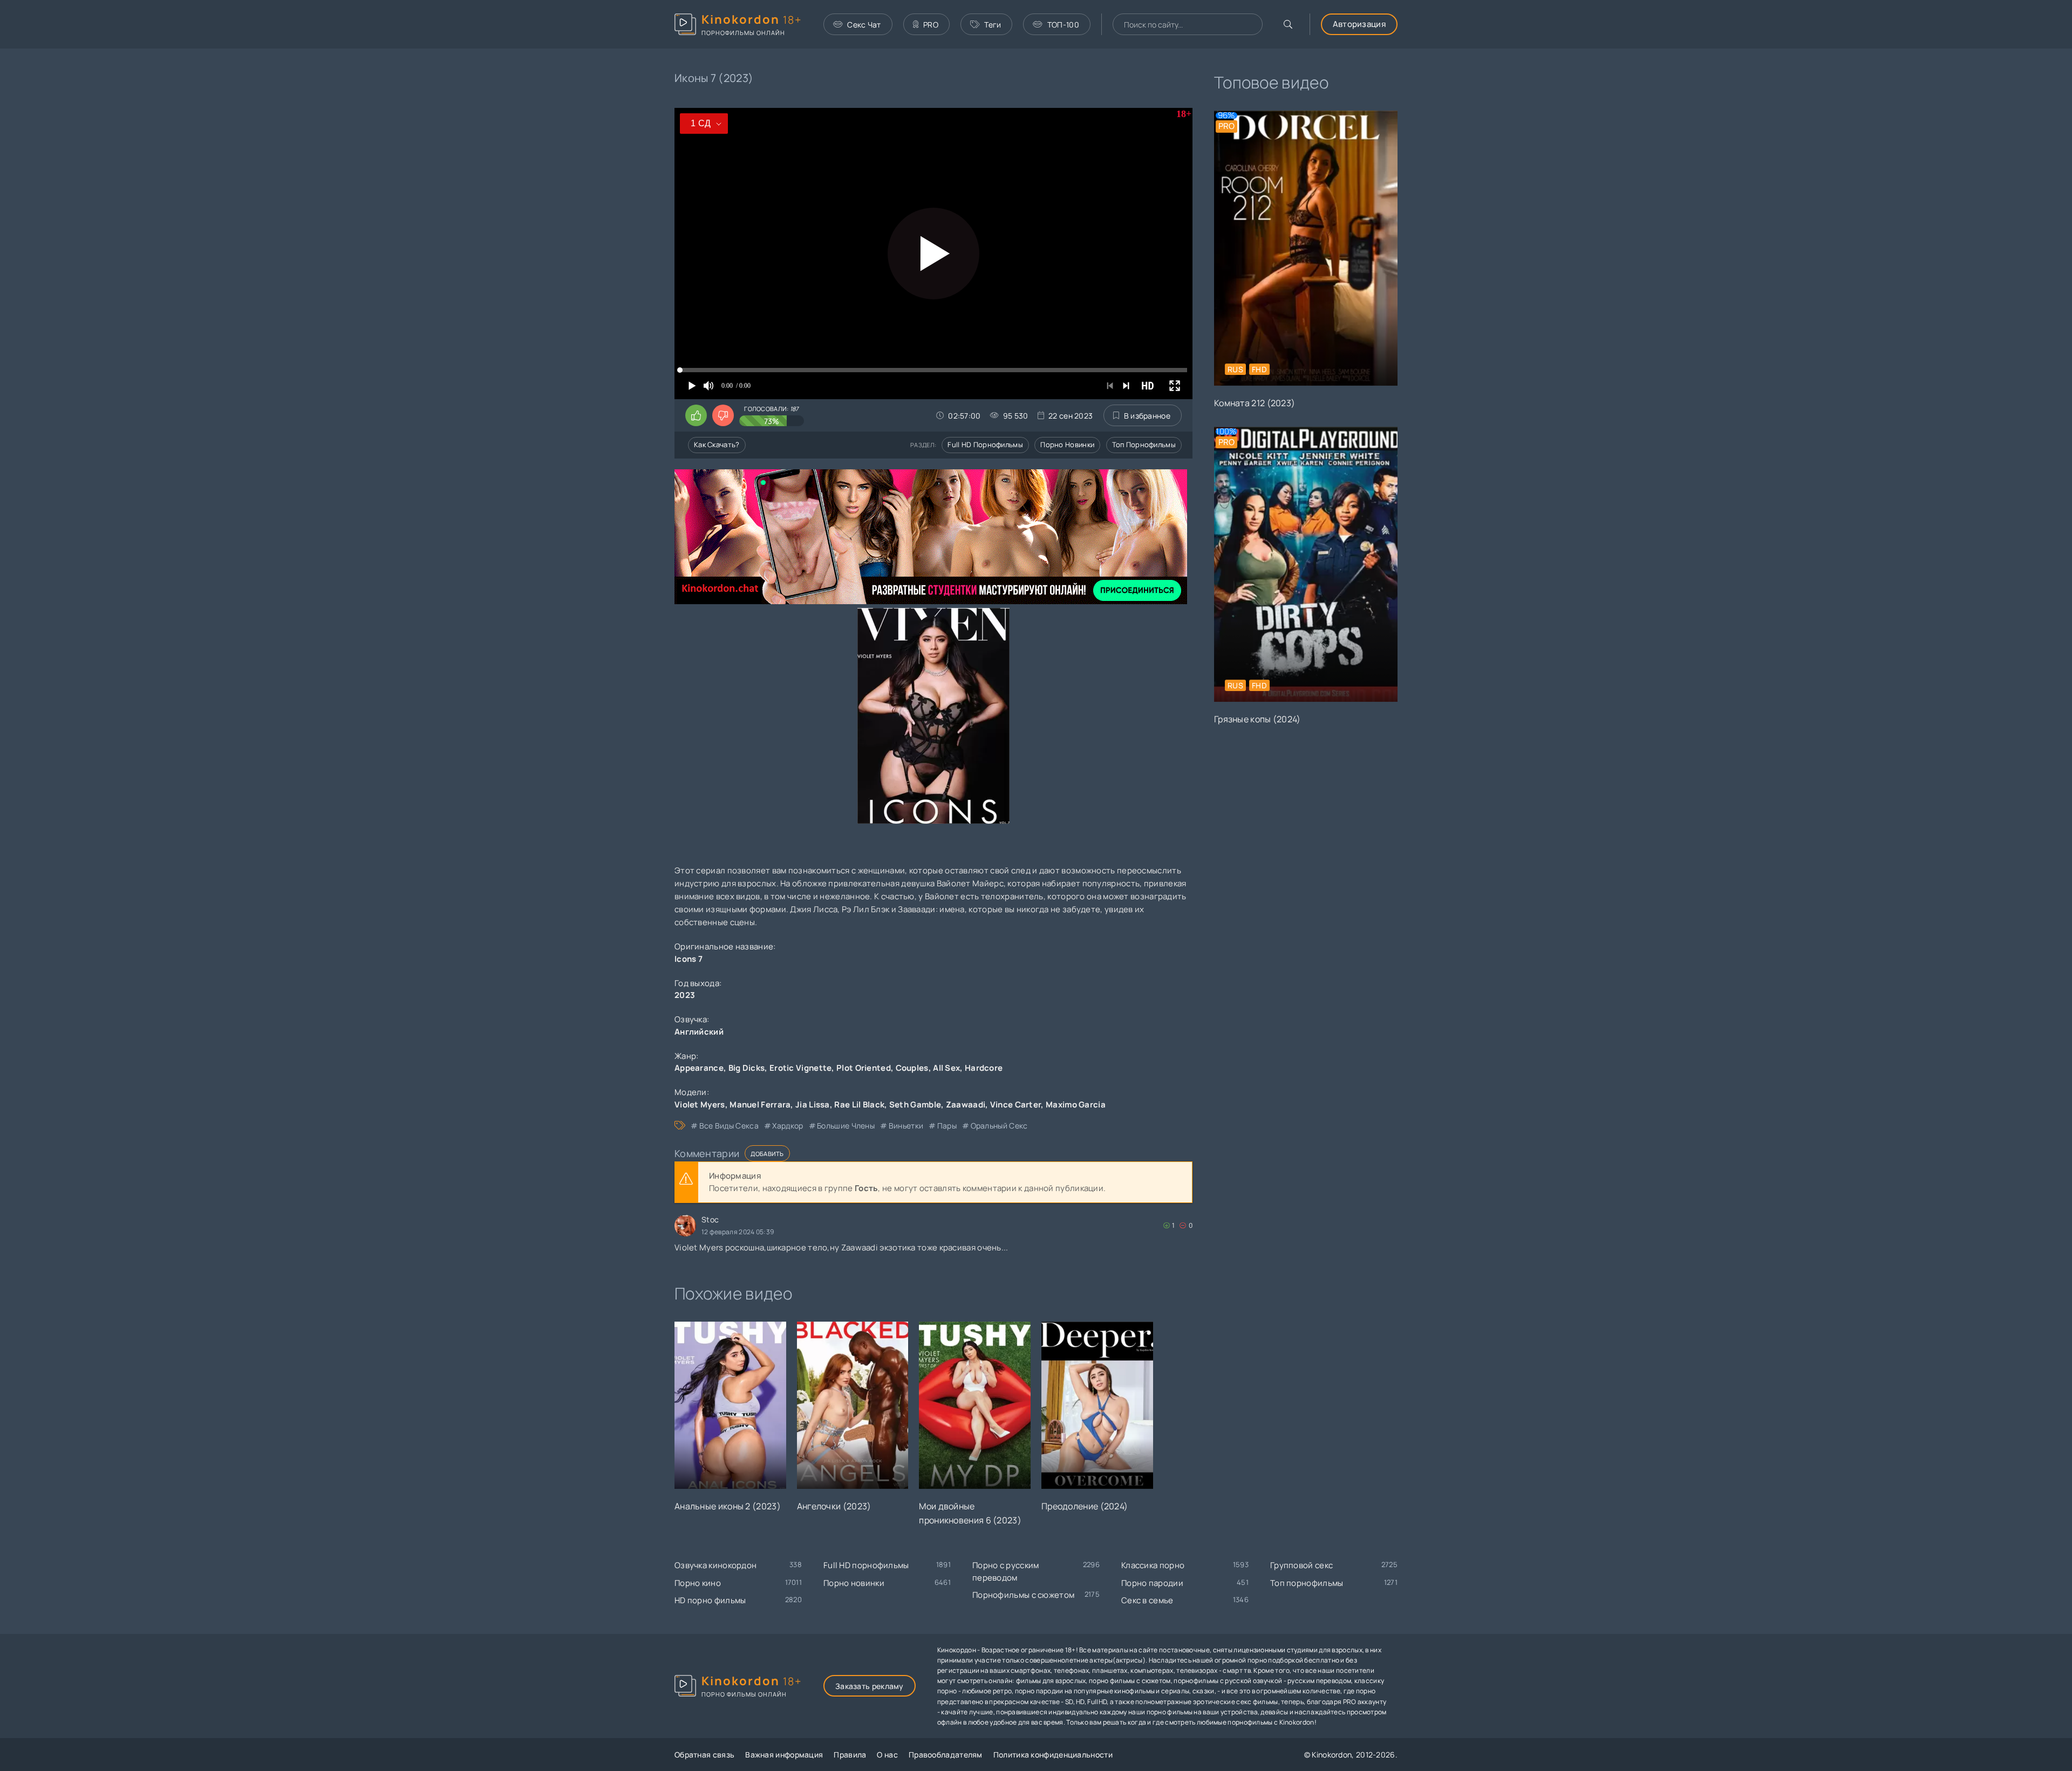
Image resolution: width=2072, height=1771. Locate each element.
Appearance (699, 1068)
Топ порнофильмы (1144, 445)
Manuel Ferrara (760, 1105)
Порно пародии (1152, 1583)
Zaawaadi (966, 1105)
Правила (850, 1755)
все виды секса (729, 1126)
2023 (685, 995)
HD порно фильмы (710, 1600)
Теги (993, 25)
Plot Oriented (864, 1068)
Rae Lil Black (859, 1105)
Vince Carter (1016, 1105)
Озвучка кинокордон (715, 1565)
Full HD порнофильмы (985, 445)
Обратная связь (704, 1755)
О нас (887, 1755)
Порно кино (698, 1583)
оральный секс (999, 1126)
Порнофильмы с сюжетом (1023, 1595)
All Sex (946, 1068)
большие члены (846, 1126)
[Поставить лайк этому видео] (696, 415)
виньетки (906, 1126)
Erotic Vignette (801, 1068)
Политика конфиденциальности (1053, 1755)
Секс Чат (864, 25)
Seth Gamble (915, 1105)
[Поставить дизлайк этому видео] (723, 415)
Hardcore (984, 1068)
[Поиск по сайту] (1288, 24)
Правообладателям (946, 1755)
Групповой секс (1301, 1565)
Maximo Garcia (1076, 1105)
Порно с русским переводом (1006, 1571)
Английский (699, 1032)
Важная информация (784, 1755)
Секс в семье (1147, 1600)
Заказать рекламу (870, 1686)
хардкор (788, 1126)
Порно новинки (1067, 445)
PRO (931, 25)
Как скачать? (717, 445)
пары (947, 1126)
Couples (912, 1068)
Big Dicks (747, 1068)
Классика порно (1153, 1565)
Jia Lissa (813, 1105)
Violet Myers (700, 1105)
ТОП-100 (1063, 25)
